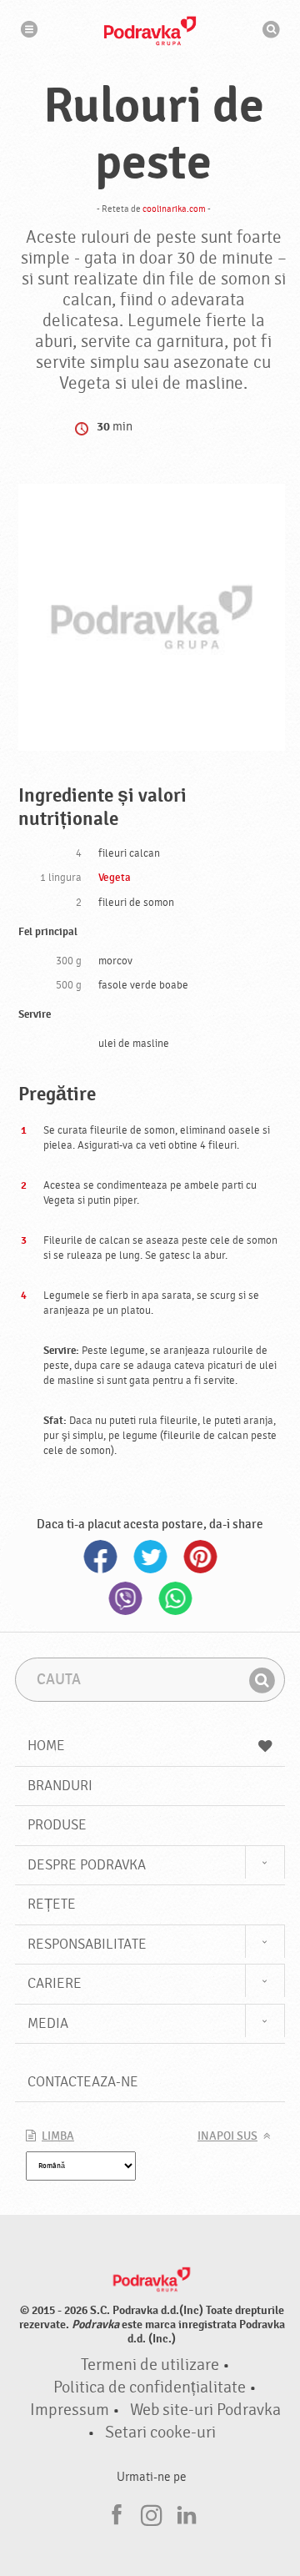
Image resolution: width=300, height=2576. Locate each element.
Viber (125, 1598)
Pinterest (200, 1557)
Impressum (70, 2410)
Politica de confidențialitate (150, 2387)
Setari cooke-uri (160, 2433)
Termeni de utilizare (150, 2365)
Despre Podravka (87, 1865)
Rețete (52, 1904)
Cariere (55, 1983)
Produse (57, 1825)
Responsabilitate (87, 1944)
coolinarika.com (174, 209)
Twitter (150, 1557)
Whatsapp (175, 1598)
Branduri (60, 1786)
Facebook (100, 1557)
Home (46, 1746)
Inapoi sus (227, 2136)
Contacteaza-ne (83, 2082)
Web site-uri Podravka (205, 2410)
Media (48, 2023)
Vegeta (115, 878)
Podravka (150, 31)
